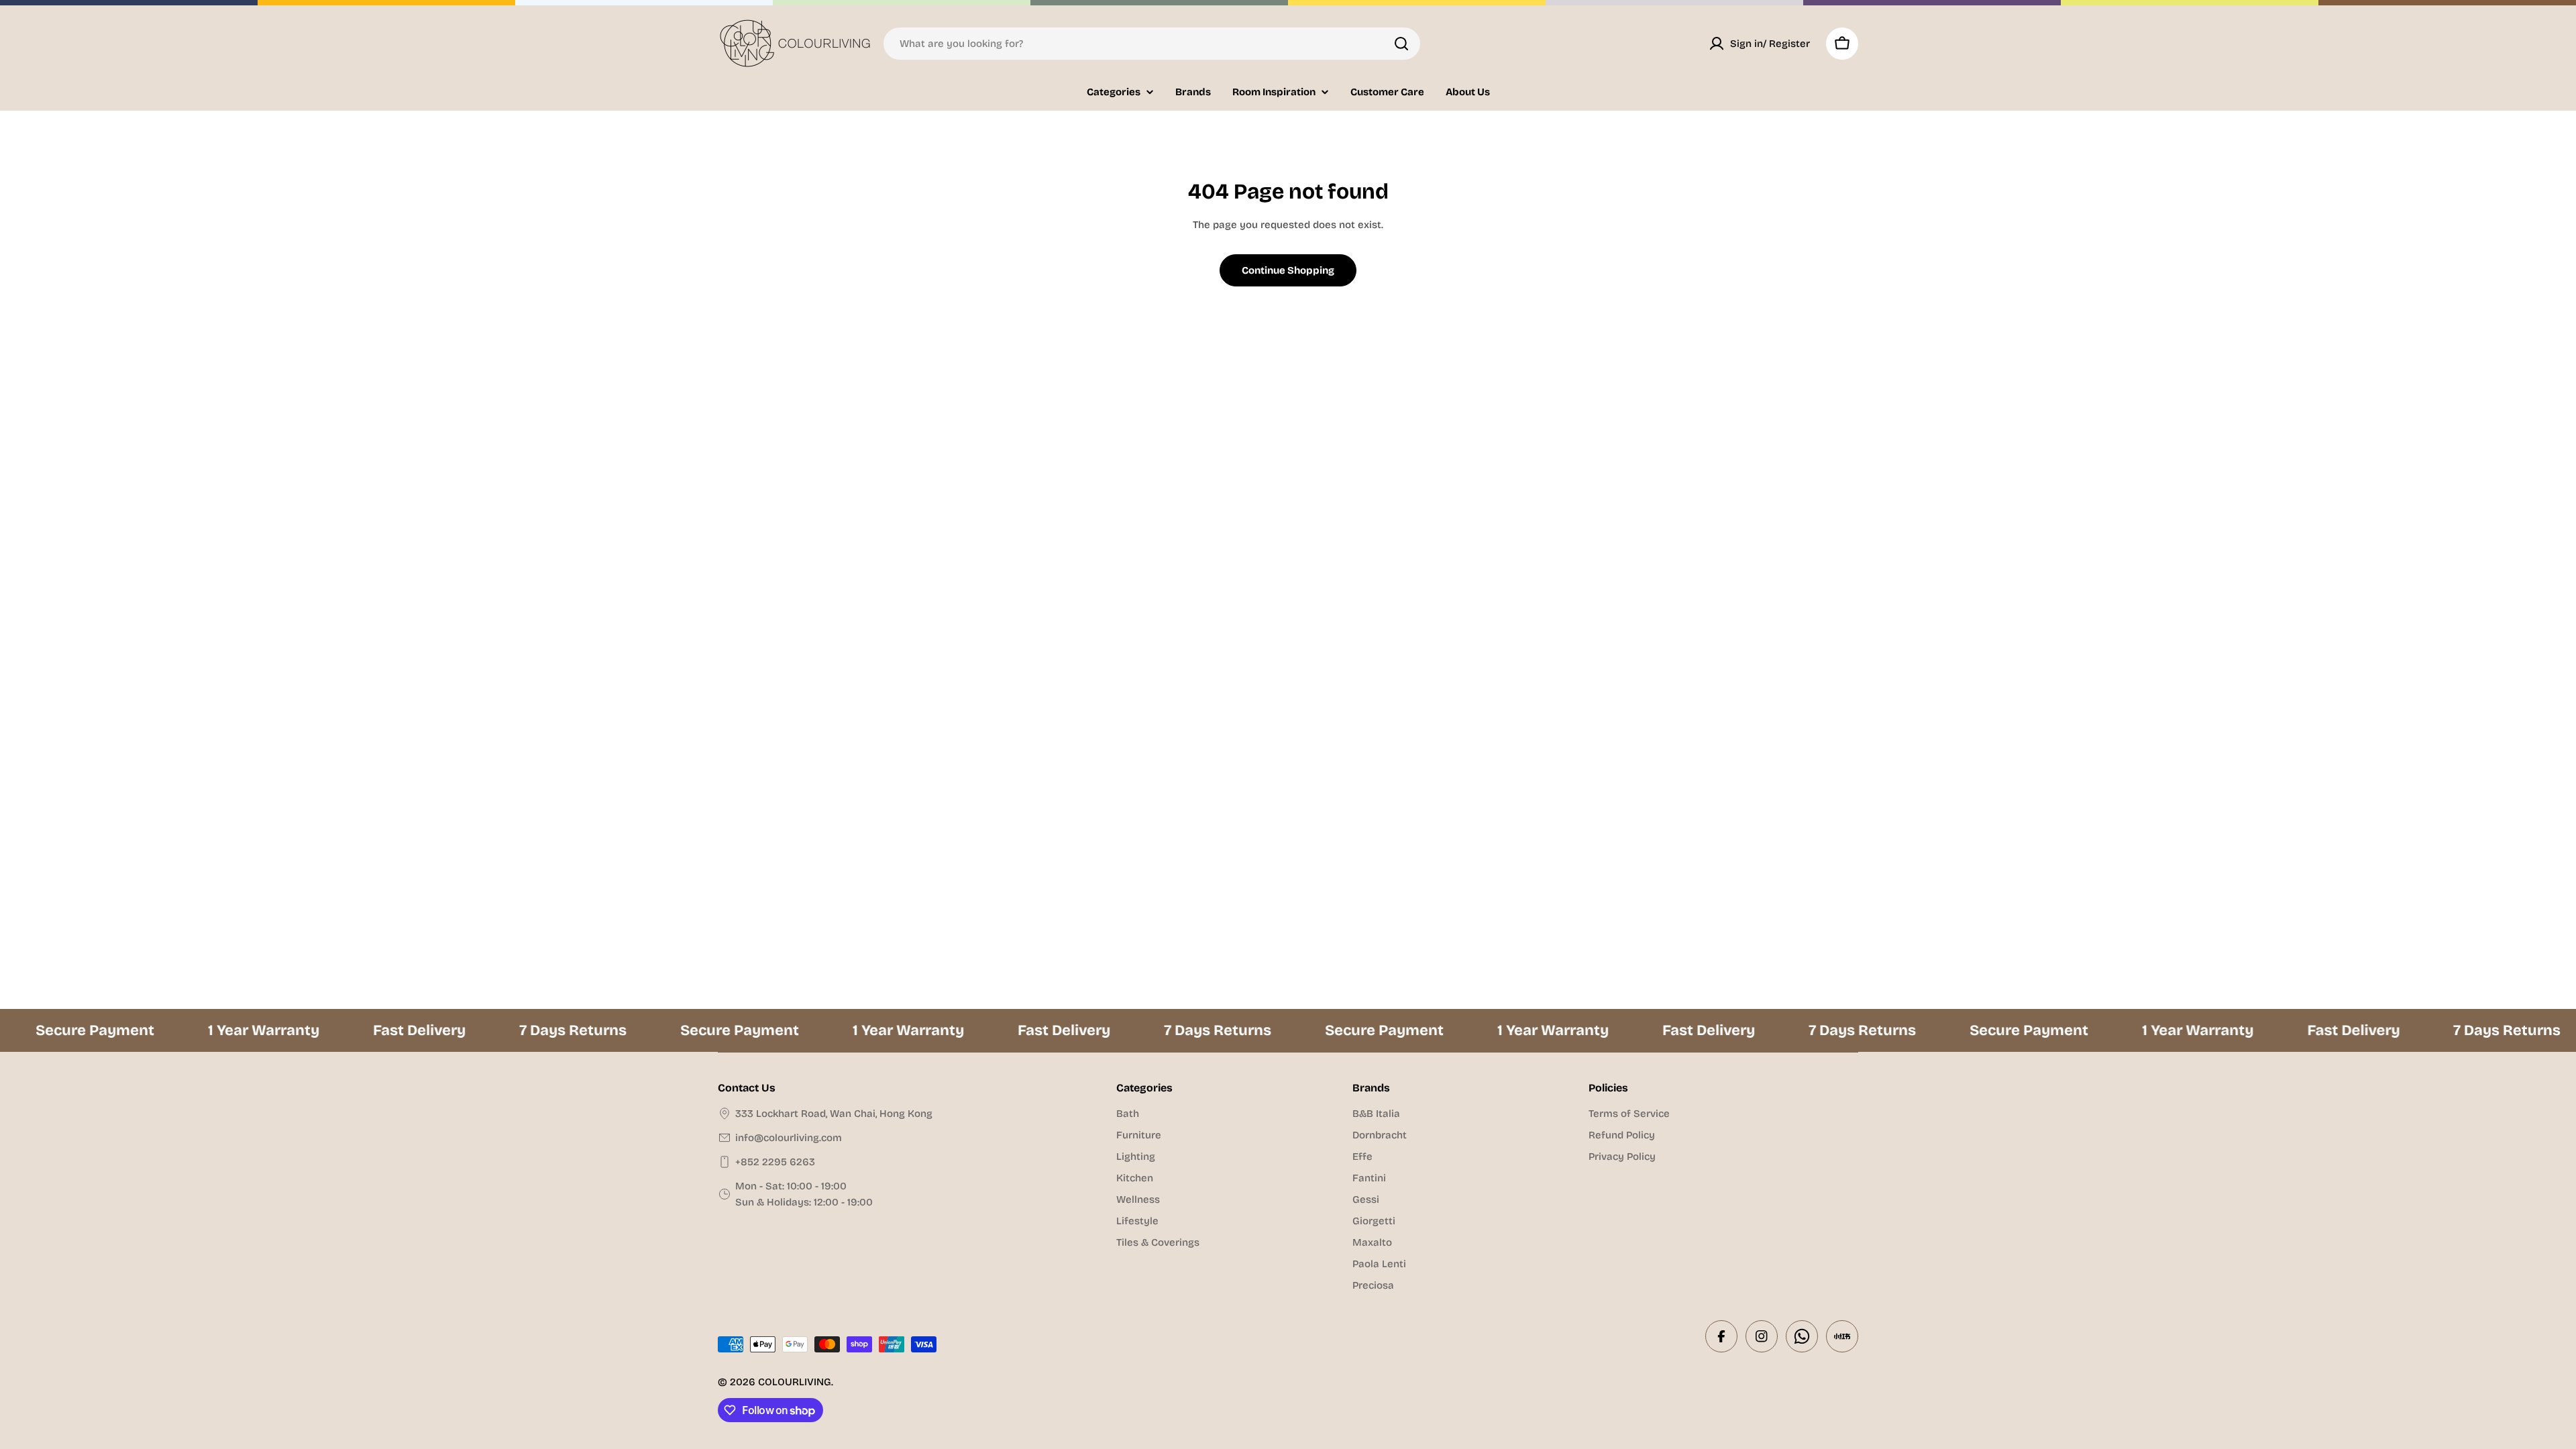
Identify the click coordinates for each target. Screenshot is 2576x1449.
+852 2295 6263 (775, 1162)
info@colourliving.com (789, 1138)
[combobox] (1152, 44)
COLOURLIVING (795, 1382)
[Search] (1401, 44)
